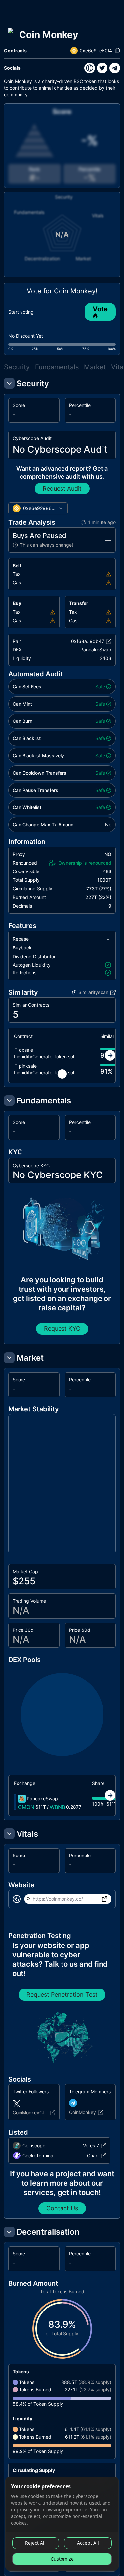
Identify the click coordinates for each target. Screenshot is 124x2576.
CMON (26, 1807)
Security (17, 367)
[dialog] (62, 2524)
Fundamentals (57, 367)
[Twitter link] (102, 68)
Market (95, 367)
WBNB (57, 1807)
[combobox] (38, 508)
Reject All (35, 2543)
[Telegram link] (115, 68)
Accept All (88, 2543)
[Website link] (90, 68)
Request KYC (62, 1329)
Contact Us (62, 2208)
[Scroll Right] (110, 1055)
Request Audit (62, 488)
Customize (62, 2559)
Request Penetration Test (62, 1994)
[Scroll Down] (62, 1074)
